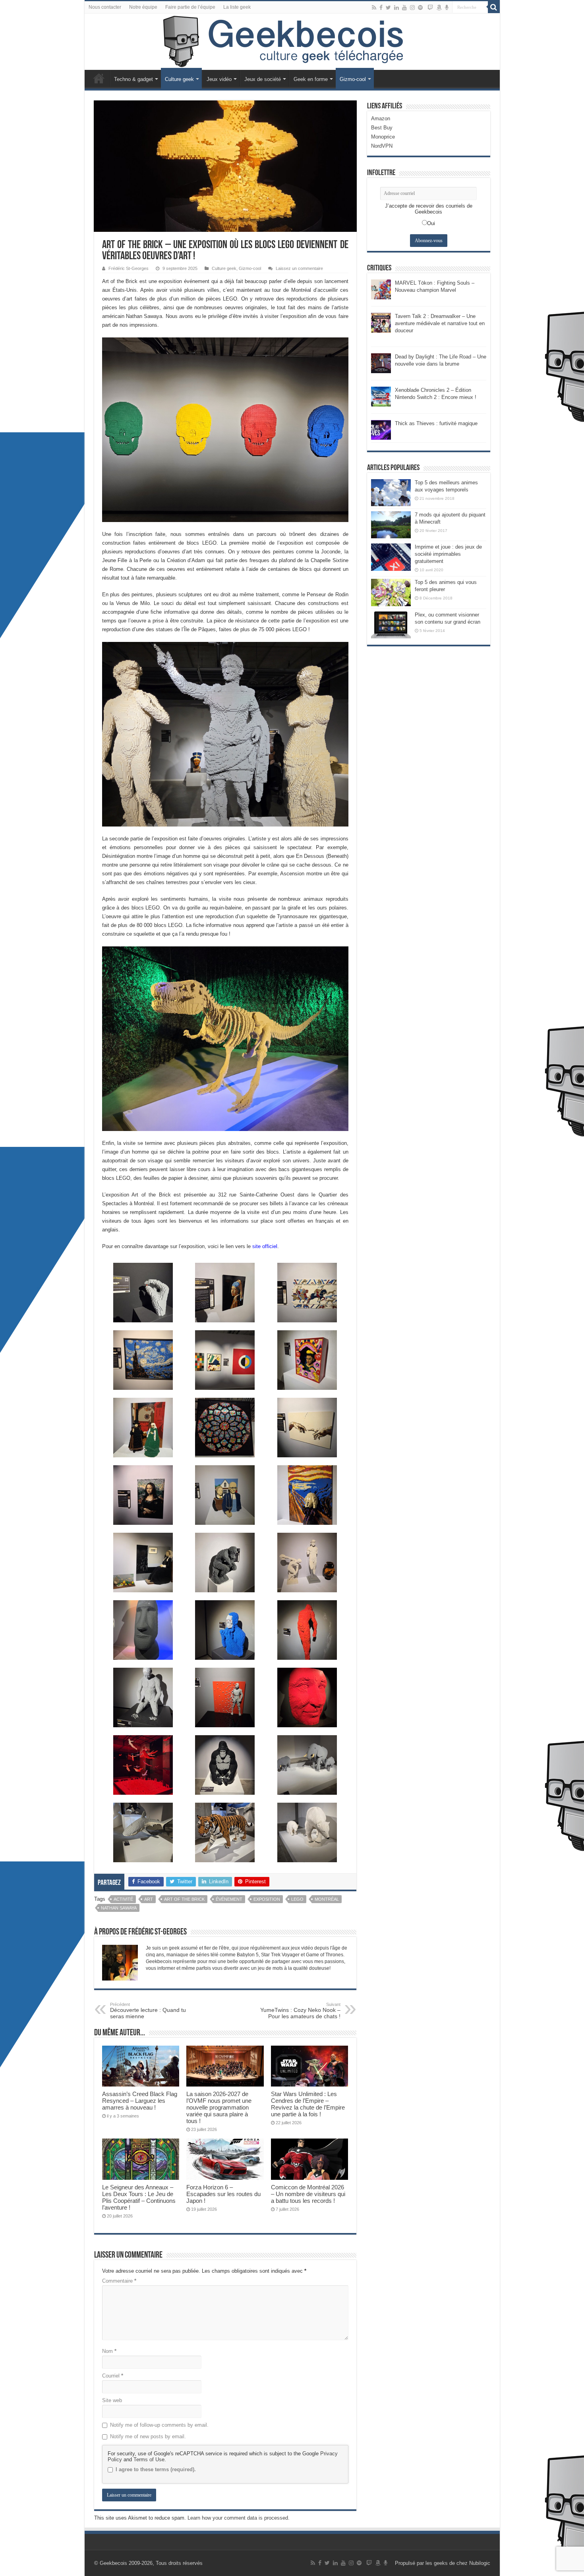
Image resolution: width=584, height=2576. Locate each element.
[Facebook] (381, 8)
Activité (123, 1899)
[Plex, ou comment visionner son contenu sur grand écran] (391, 625)
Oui (431, 223)
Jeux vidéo (219, 79)
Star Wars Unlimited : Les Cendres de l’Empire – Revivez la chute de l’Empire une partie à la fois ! (308, 2104)
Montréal (327, 1899)
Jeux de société (263, 79)
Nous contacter (105, 7)
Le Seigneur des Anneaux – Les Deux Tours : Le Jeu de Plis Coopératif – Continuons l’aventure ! (139, 2197)
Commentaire (119, 2281)
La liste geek (237, 7)
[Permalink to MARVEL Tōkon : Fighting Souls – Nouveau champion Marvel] (381, 289)
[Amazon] (439, 8)
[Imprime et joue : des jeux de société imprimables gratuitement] (391, 557)
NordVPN (382, 146)
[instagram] (412, 8)
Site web (112, 2400)
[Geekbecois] (292, 42)
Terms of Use (149, 2459)
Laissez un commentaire (299, 268)
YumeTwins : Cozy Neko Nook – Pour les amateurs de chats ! (300, 2011)
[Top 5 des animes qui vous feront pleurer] (391, 592)
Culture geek (179, 79)
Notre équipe (143, 7)
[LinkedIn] (396, 8)
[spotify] (420, 8)
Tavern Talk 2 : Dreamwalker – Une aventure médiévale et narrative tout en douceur (440, 323)
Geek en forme (311, 79)
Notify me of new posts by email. (148, 2436)
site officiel (265, 1246)
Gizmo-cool (353, 79)
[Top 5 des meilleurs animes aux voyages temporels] (391, 493)
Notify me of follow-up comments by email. (159, 2425)
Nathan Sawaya (119, 1908)
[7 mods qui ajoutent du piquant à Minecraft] (391, 525)
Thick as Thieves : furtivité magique (436, 423)
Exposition (267, 1899)
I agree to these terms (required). (156, 2469)
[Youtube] (404, 8)
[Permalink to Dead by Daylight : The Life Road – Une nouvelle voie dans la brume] (381, 363)
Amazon (381, 118)
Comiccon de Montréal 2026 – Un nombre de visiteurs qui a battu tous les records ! (308, 2194)
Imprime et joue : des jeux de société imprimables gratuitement (448, 554)
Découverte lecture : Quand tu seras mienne (148, 2011)
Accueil (99, 78)
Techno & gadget (133, 79)
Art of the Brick (184, 1899)
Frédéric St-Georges (129, 268)
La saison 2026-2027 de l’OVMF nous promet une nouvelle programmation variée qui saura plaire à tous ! (219, 2107)
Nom (109, 2351)
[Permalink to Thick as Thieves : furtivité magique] (381, 429)
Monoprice (383, 137)
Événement (229, 1899)
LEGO (297, 1899)
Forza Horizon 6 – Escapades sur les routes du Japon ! (223, 2194)
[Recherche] (494, 7)
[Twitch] (430, 8)
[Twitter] (388, 8)
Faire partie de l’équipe (190, 7)
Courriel (113, 2376)
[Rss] (374, 8)
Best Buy (382, 128)
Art (149, 1899)
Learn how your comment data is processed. (239, 2518)
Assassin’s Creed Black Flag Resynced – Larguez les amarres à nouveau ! (140, 2101)
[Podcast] (447, 8)
